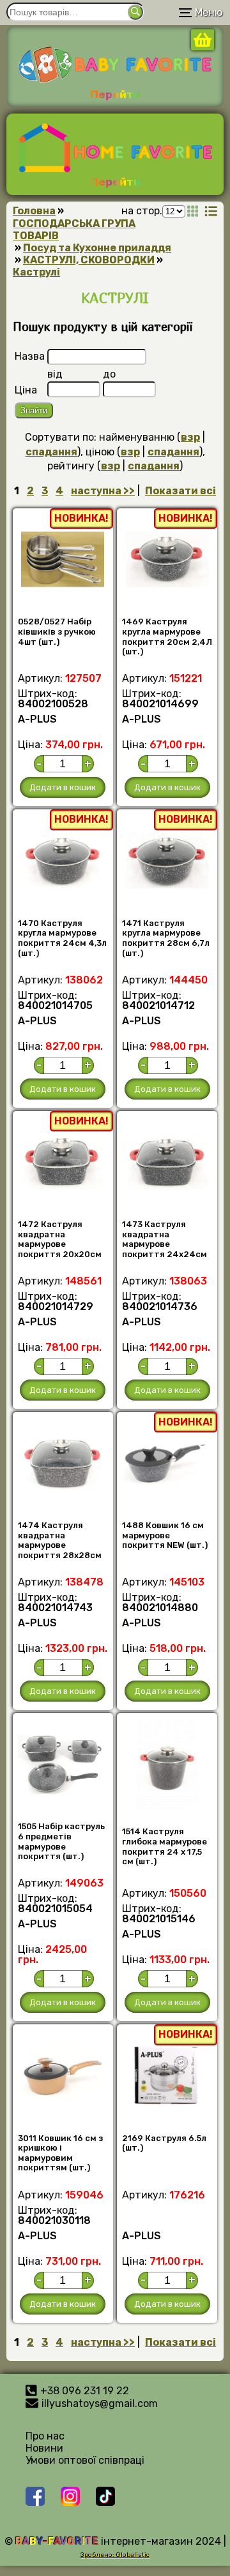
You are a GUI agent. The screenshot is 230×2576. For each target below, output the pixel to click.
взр (190, 437)
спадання (51, 452)
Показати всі (180, 491)
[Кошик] (203, 47)
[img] (193, 211)
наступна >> (103, 491)
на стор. (142, 211)
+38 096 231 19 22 (85, 2391)
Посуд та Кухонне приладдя (97, 248)
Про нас (45, 2436)
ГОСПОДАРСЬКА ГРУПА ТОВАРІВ (74, 230)
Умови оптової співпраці (85, 2460)
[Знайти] (135, 12)
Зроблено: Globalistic (115, 2555)
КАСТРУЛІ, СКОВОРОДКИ (89, 260)
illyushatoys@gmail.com (100, 2403)
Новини (44, 2448)
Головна (34, 211)
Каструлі (36, 272)
